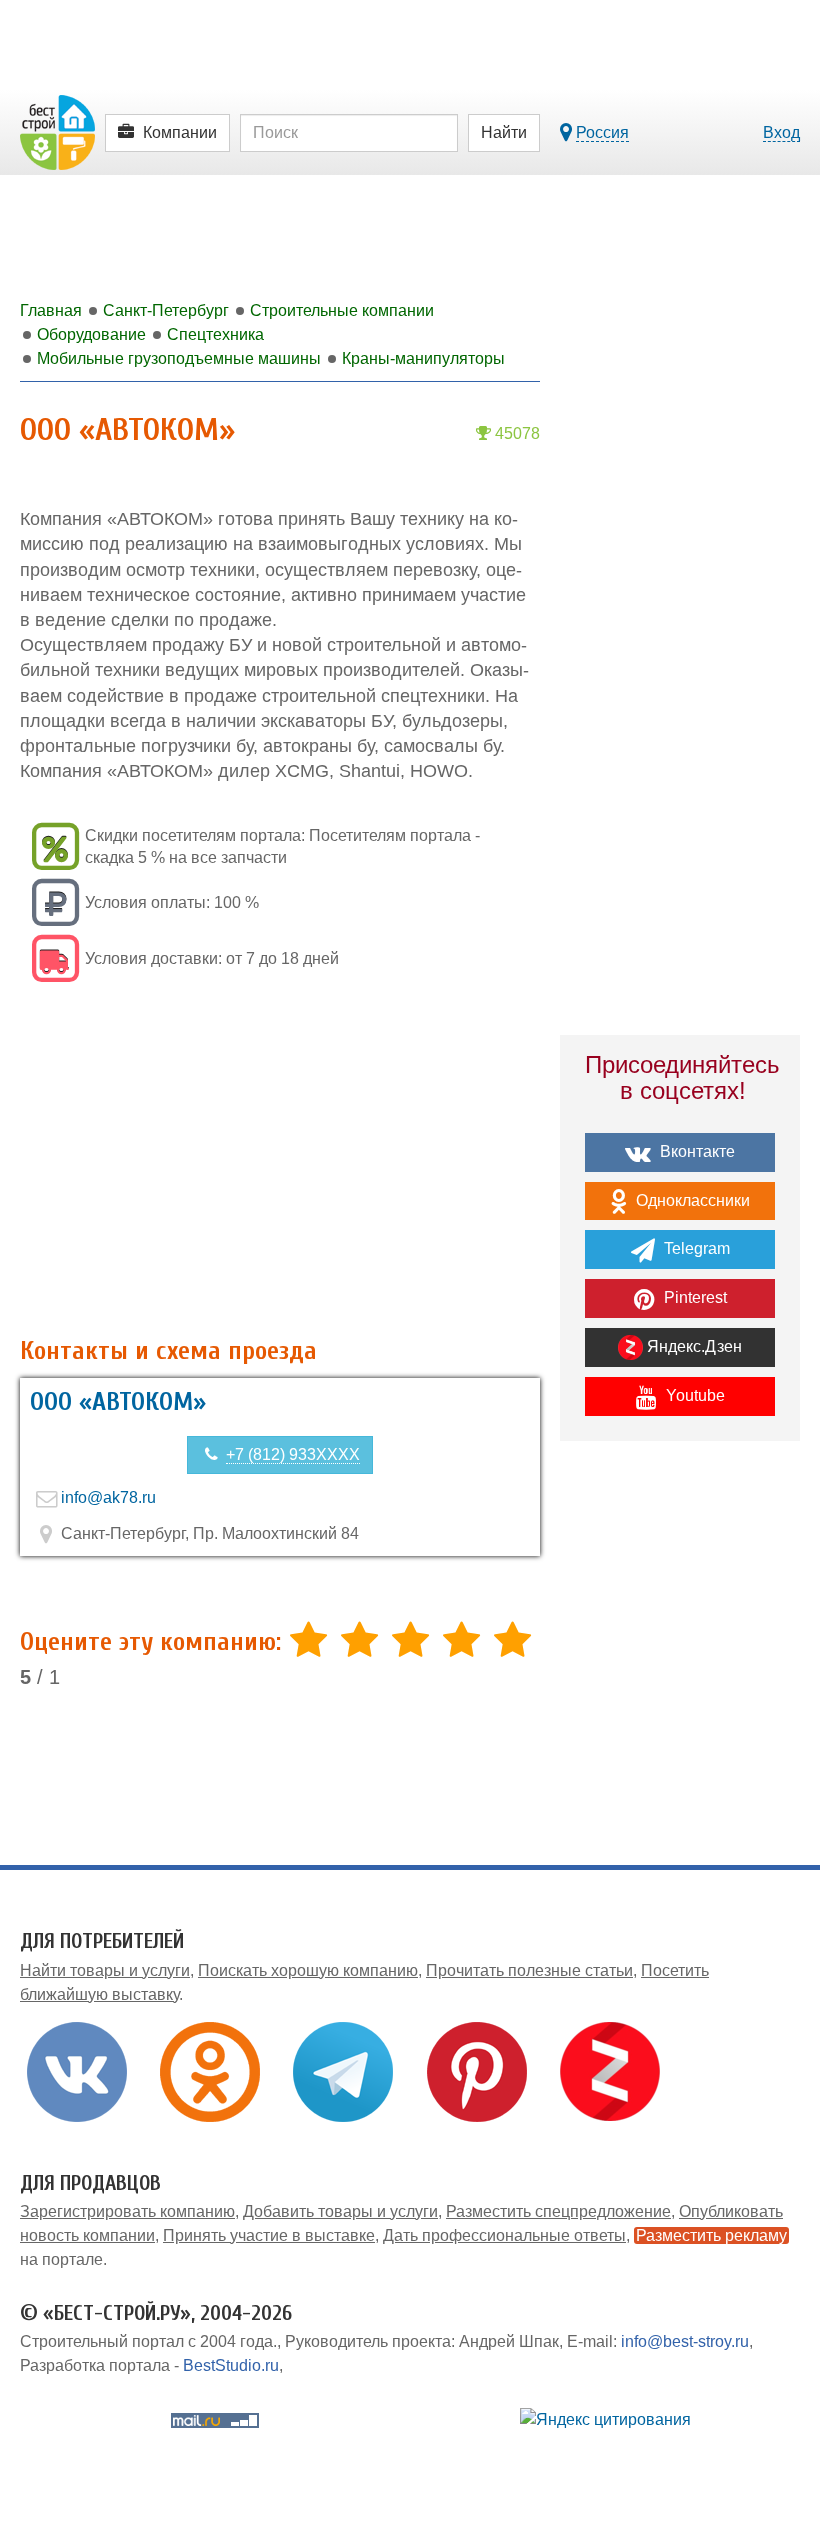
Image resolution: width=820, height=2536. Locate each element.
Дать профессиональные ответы (504, 2235)
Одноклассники (691, 1200)
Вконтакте (695, 1151)
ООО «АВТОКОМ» (118, 1402)
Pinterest (693, 1297)
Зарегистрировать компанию (127, 2211)
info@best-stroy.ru (685, 2341)
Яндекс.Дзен (692, 1346)
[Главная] (57, 131)
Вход (781, 132)
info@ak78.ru (108, 1497)
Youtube (693, 1395)
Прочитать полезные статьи (529, 1970)
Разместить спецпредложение (558, 2211)
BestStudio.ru (231, 2365)
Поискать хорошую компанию (308, 1970)
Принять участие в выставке (269, 2235)
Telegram (695, 1248)
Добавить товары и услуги (340, 2211)
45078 (515, 433)
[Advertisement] (280, 1162)
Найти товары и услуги (105, 1970)
